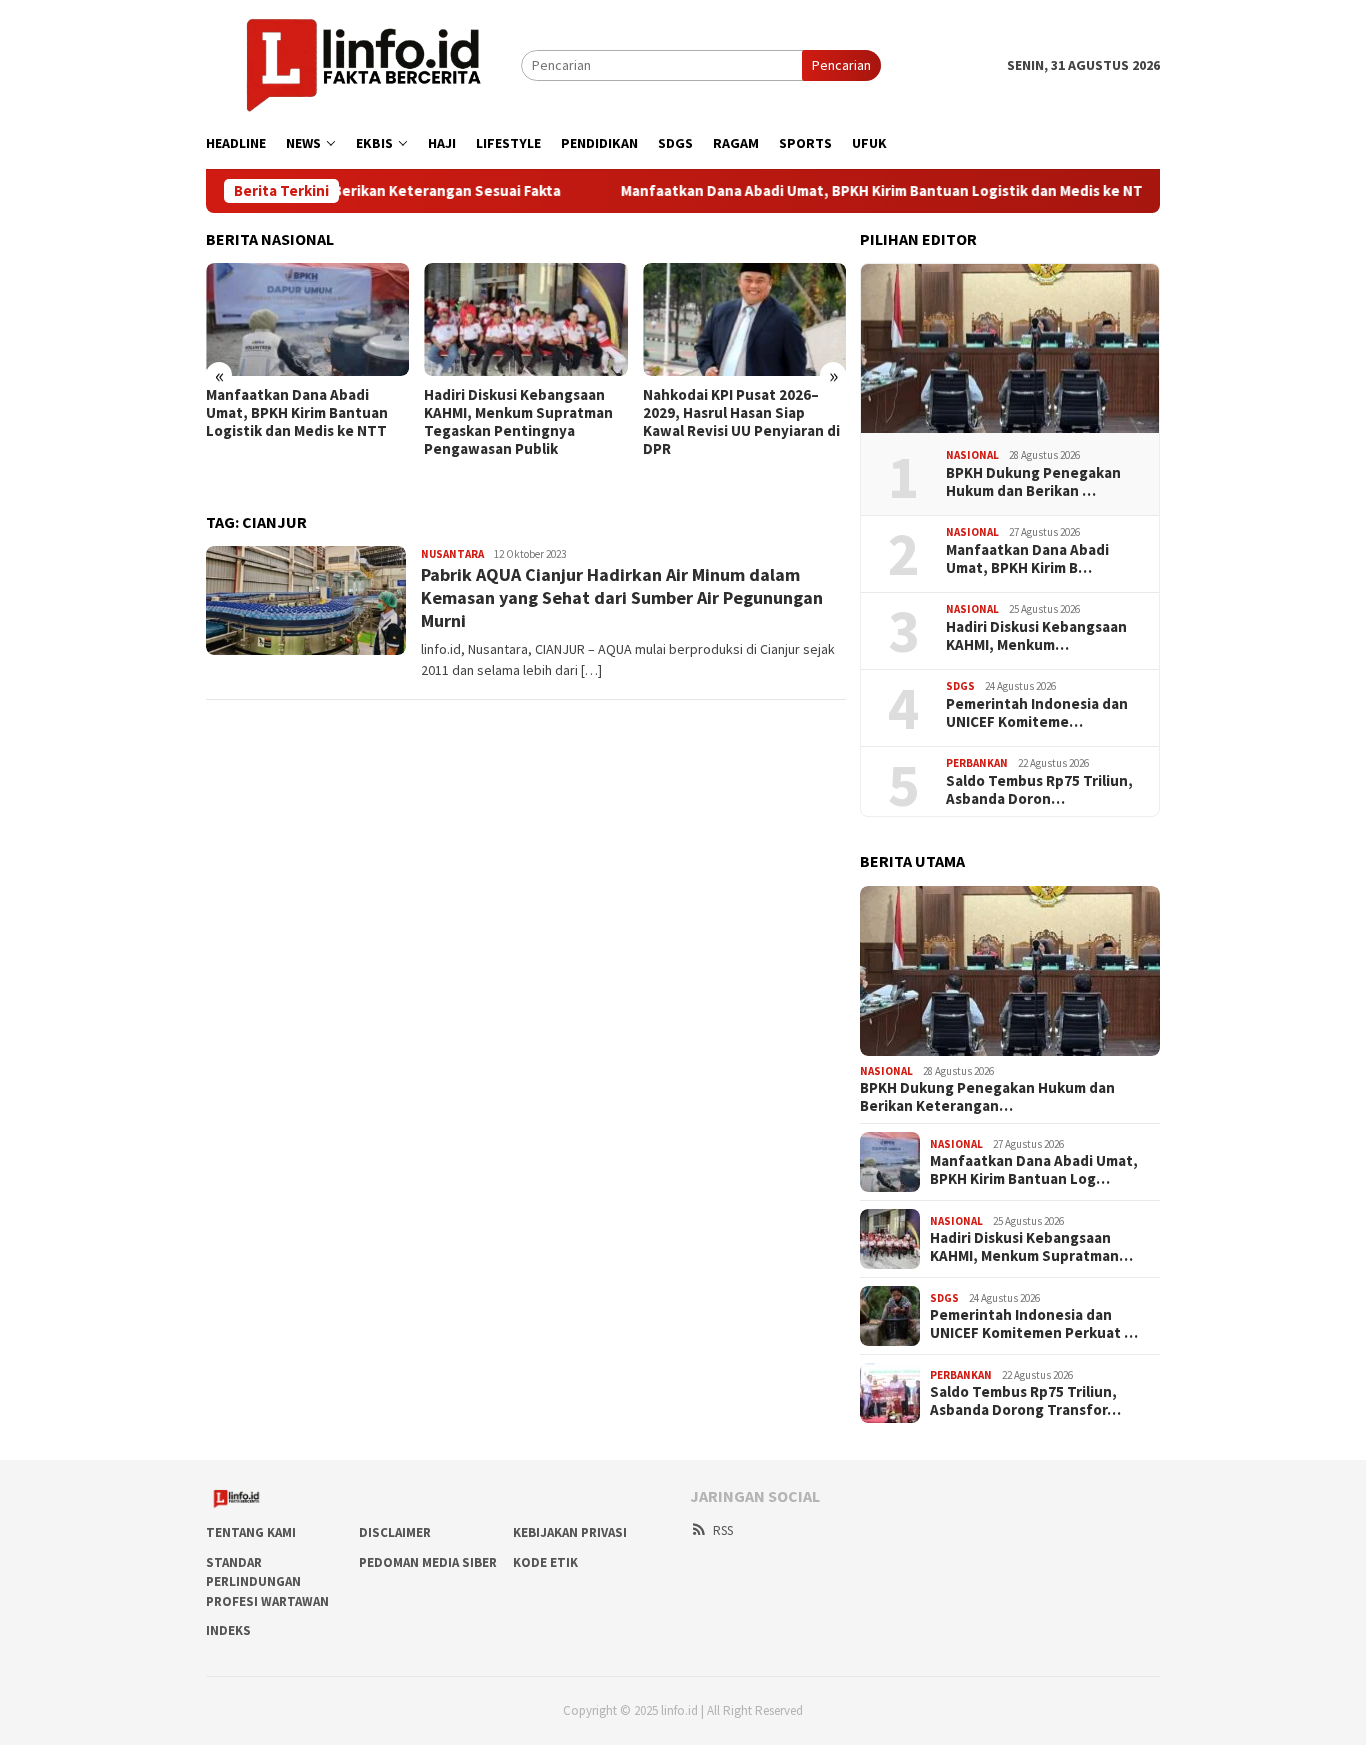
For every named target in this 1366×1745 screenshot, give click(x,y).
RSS (723, 1530)
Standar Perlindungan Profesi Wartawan (267, 1582)
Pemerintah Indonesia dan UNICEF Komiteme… (1037, 713)
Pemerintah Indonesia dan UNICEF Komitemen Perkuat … (1034, 1324)
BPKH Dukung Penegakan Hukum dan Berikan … (1033, 482)
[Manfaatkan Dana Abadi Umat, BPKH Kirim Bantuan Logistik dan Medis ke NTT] (307, 320)
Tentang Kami (251, 1532)
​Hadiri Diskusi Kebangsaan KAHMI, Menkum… (1036, 636)
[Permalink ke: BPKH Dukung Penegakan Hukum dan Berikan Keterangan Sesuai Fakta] (1010, 349)
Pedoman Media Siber (428, 1562)
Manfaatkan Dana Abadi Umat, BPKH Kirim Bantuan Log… (1034, 1170)
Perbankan (977, 763)
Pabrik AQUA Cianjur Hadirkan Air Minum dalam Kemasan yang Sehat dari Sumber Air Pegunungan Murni (622, 598)
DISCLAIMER (395, 1532)
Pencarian (841, 65)
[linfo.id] (363, 64)
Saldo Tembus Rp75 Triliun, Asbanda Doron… (1039, 790)
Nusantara (452, 554)
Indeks (228, 1630)
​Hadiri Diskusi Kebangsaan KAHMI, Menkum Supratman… (1031, 1247)
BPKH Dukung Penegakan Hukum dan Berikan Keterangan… (987, 1097)
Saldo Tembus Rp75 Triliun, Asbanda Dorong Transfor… (1025, 1401)
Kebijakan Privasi (570, 1532)
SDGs (960, 686)
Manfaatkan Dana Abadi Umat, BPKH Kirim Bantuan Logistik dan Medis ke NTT (832, 191)
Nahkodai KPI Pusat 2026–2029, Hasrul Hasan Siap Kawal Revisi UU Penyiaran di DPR (741, 422)
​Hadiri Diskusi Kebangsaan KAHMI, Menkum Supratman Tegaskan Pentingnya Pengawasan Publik (518, 422)
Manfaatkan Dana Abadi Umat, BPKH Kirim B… (1027, 559)
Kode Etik (545, 1562)
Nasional (972, 455)
